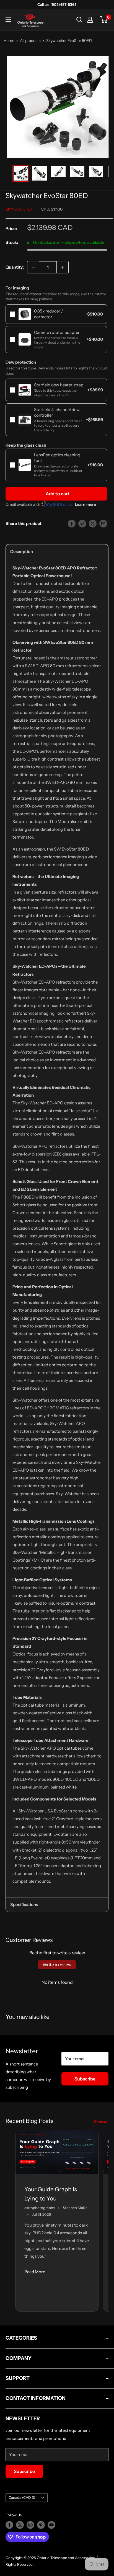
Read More (35, 2272)
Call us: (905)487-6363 (57, 4)
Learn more (85, 504)
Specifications (24, 1905)
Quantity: (15, 267)
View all (101, 2121)
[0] (104, 20)
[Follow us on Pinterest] (41, 2525)
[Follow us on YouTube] (51, 2525)
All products (30, 41)
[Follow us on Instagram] (30, 2525)
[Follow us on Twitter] (20, 2525)
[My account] (90, 20)
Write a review (57, 1965)
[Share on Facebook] (72, 523)
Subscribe (85, 2079)
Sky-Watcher (19, 209)
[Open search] (79, 20)
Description (22, 552)
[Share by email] (103, 523)
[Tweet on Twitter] (93, 523)
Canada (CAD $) (22, 2498)
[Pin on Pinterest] (82, 523)
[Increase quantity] (63, 267)
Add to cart (58, 494)
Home (9, 41)
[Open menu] (8, 20)
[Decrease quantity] (33, 267)
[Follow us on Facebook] (9, 2525)
